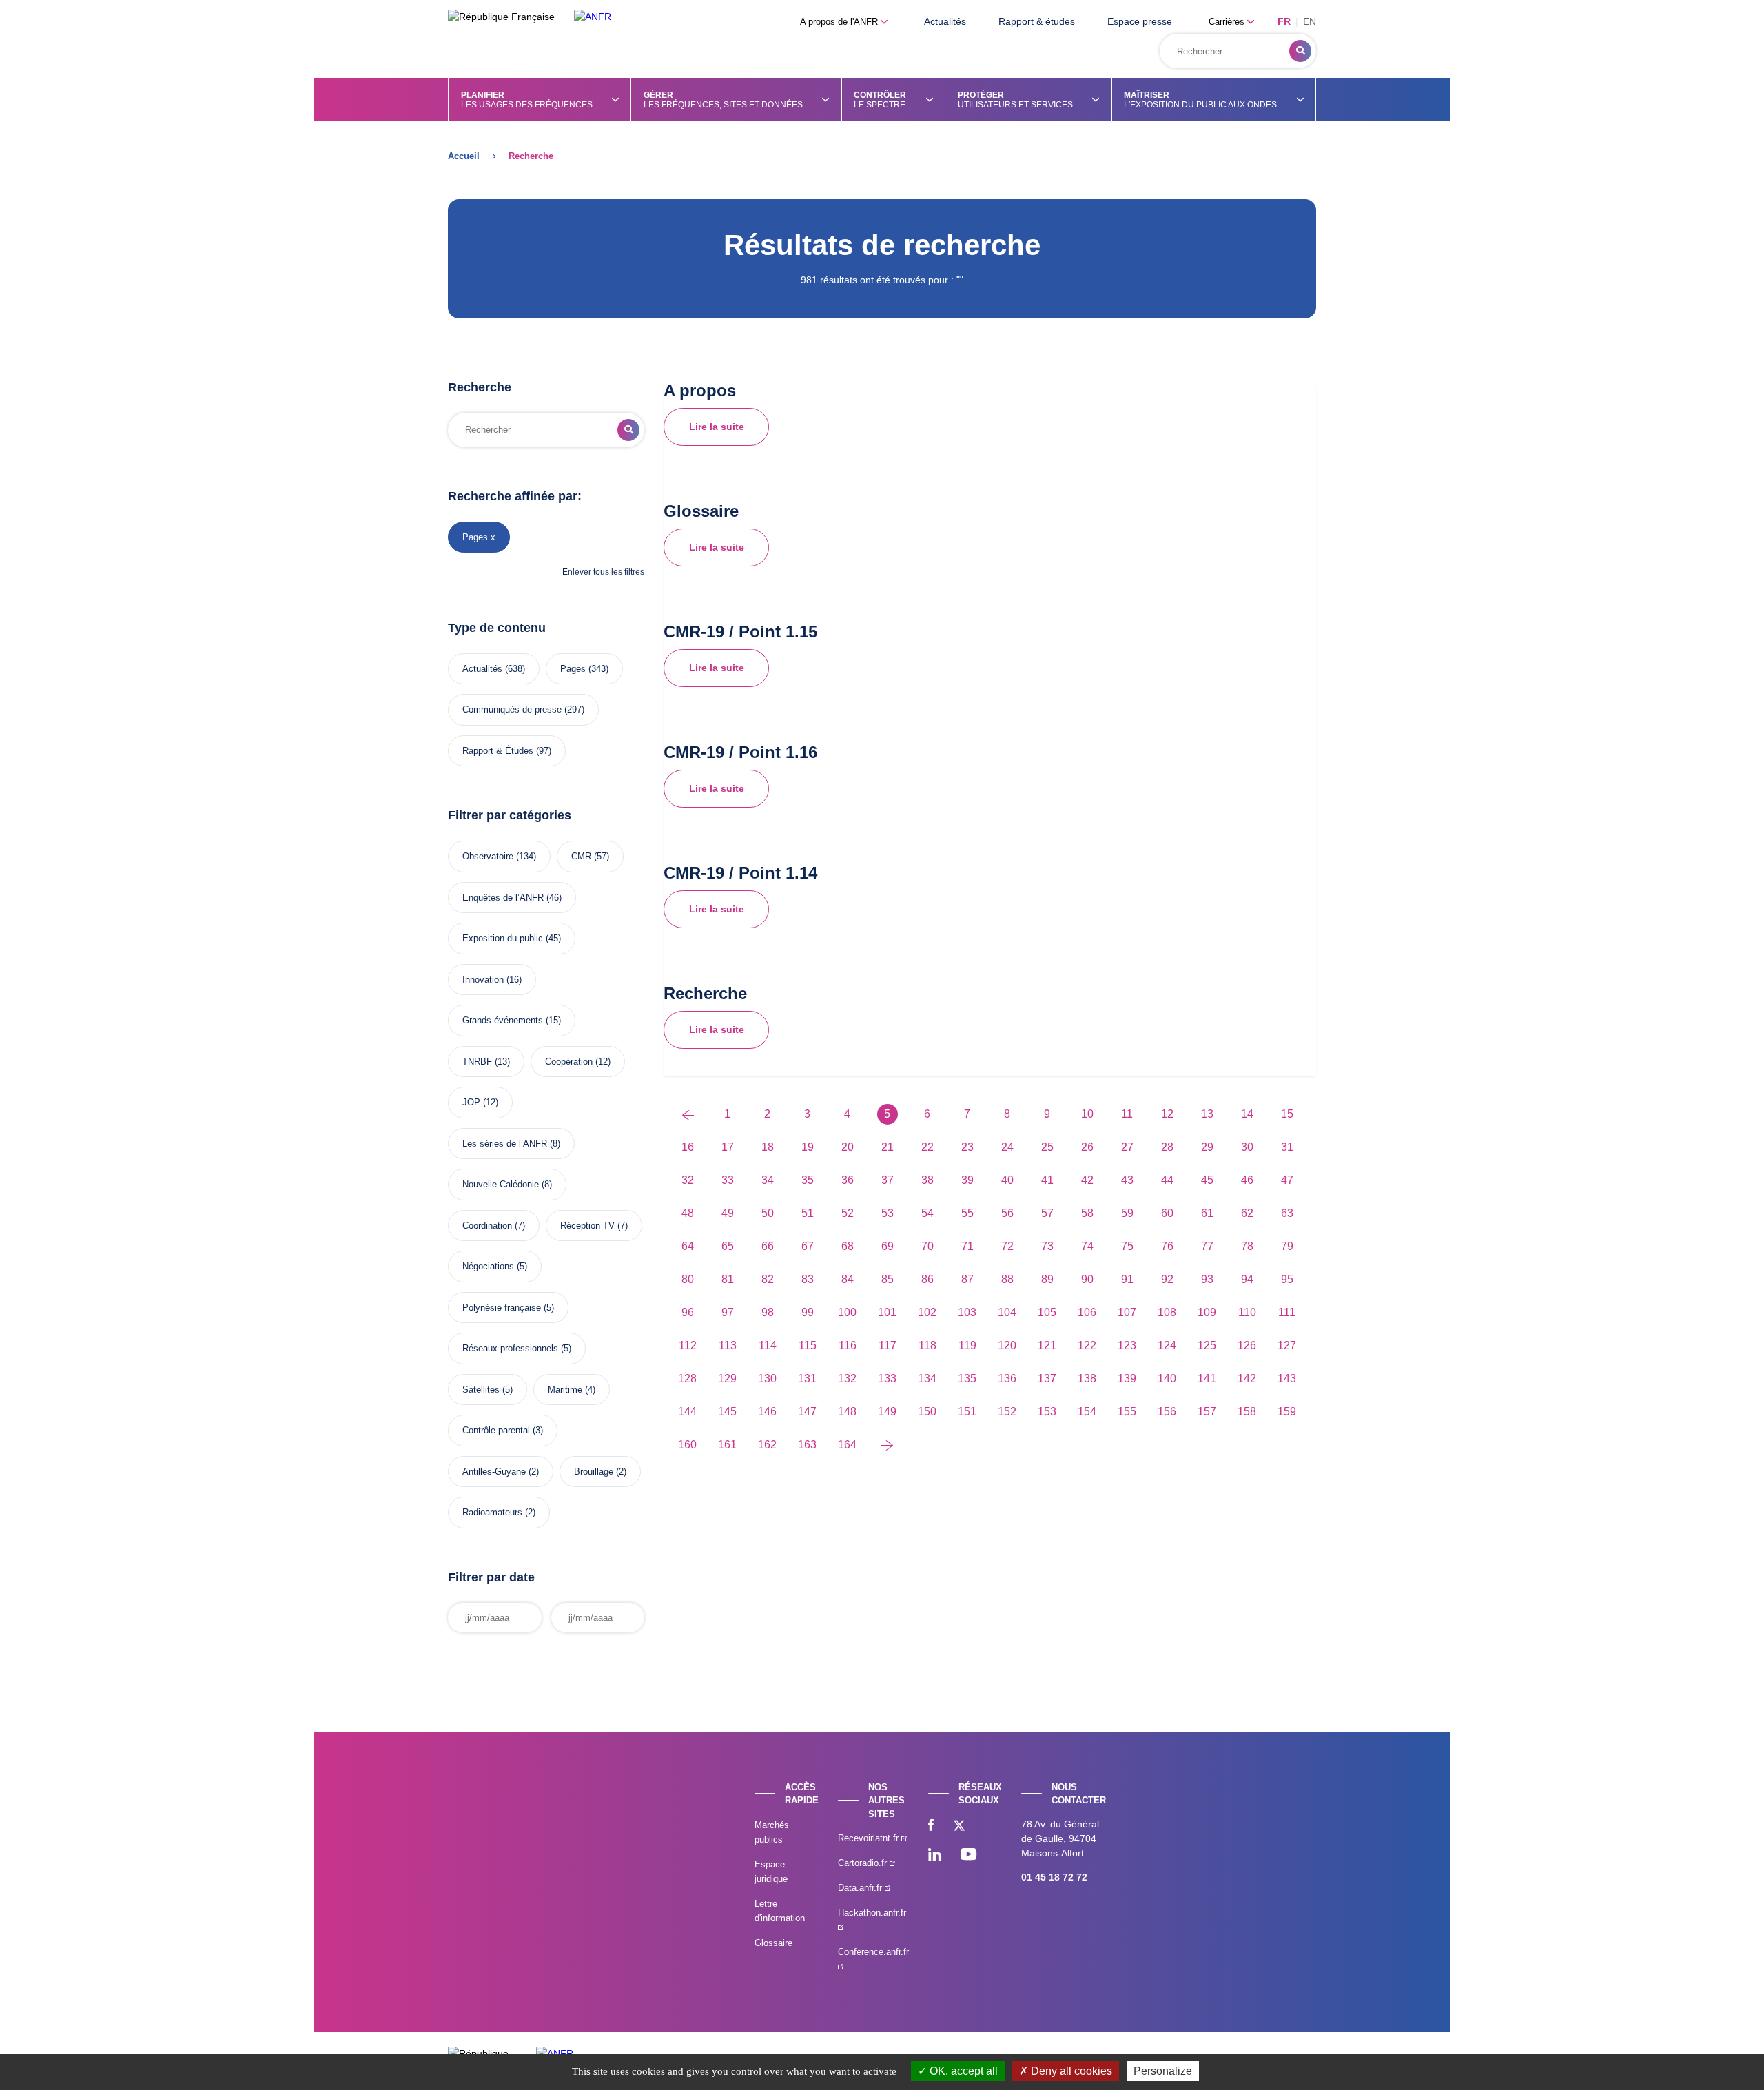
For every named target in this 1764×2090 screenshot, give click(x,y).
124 (1167, 1345)
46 (1247, 1180)
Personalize (1163, 2071)
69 (888, 1246)
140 (1167, 1379)
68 (848, 1246)
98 (768, 1312)
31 (1287, 1147)
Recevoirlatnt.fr (870, 1838)
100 (847, 1312)
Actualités (945, 21)
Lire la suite (717, 427)
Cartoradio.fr (864, 1863)
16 (688, 1147)
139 (1127, 1379)
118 (927, 1345)
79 (1287, 1246)
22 (927, 1147)
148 (847, 1412)
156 (1167, 1412)
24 (1007, 1147)
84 (848, 1279)
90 (1087, 1279)
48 (688, 1213)
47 (1287, 1180)
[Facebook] (931, 1827)
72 (1007, 1246)
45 (1207, 1180)
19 (808, 1147)
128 (687, 1379)
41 (1047, 1180)
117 (888, 1345)
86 (927, 1279)
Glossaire (773, 1943)
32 (688, 1180)
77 (1207, 1246)
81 (728, 1279)
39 (967, 1180)
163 (807, 1445)
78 (1247, 1246)
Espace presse (1140, 21)
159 (1287, 1412)
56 (1007, 1213)
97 (728, 1312)
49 (728, 1213)
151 (967, 1412)
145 (727, 1412)
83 (808, 1279)
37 (888, 1180)
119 (967, 1345)
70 (927, 1246)
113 (728, 1345)
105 (1047, 1312)
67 (808, 1246)
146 (767, 1412)
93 (1207, 1279)
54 (927, 1213)
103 (967, 1312)
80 (688, 1279)
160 (687, 1445)
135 (967, 1379)
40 (1007, 1180)
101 (887, 1312)
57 (1047, 1213)
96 (688, 1312)
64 (688, 1246)
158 (1247, 1412)
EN (1310, 21)
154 (1087, 1412)
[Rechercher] (1300, 51)
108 (1167, 1312)
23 (967, 1147)
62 (1247, 1213)
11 (1127, 1114)
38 (927, 1180)
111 (1287, 1312)
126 (1247, 1345)
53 (888, 1213)
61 (1207, 1213)
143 (1287, 1379)
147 (807, 1412)
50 (768, 1213)
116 (848, 1345)
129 (727, 1379)
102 (927, 1312)
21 (888, 1147)
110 (1247, 1312)
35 (808, 1180)
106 (1087, 1312)
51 (808, 1213)
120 (1007, 1345)
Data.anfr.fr (861, 1888)
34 (768, 1180)
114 (768, 1345)
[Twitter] (959, 1827)
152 (1007, 1412)
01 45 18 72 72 (1054, 1877)
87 (967, 1279)
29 (1207, 1147)
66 (768, 1246)
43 (1127, 1180)
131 (807, 1379)
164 (847, 1445)
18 (768, 1147)
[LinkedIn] (935, 1856)
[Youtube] (968, 1856)
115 (808, 1345)
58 (1087, 1213)
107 (1127, 1312)
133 (887, 1379)
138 (1087, 1379)
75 (1127, 1246)
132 (847, 1379)
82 (768, 1279)
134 (927, 1379)
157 (1207, 1412)
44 (1167, 1180)
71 (967, 1246)
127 (1287, 1345)
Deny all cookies (1070, 2071)
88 (1007, 1279)
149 (887, 1412)
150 (927, 1412)
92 (1167, 1279)
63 (1287, 1213)
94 (1247, 1279)
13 (1207, 1114)
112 (688, 1345)
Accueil (464, 156)
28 (1167, 1147)
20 (848, 1147)
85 (888, 1279)
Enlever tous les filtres (603, 572)
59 (1127, 1213)
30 (1247, 1147)
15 (1287, 1114)
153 (1047, 1412)
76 (1167, 1246)
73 (1047, 1246)
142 (1247, 1379)
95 (1287, 1279)
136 (1007, 1379)
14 (1247, 1114)
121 (1047, 1345)
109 (1207, 1312)
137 (1047, 1379)
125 (1207, 1345)
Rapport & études (1037, 21)
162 (767, 1445)
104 (1007, 1312)
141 (1207, 1379)
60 (1167, 1213)
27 (1127, 1147)
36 (848, 1180)
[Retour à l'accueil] (593, 17)
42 (1087, 1180)
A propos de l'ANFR (840, 22)
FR (1284, 21)
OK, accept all (962, 2071)
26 (1087, 1147)
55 (967, 1213)
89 (1047, 1279)
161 (727, 1445)
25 (1047, 1147)
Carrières (1228, 22)
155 (1127, 1412)
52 (848, 1213)
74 (1087, 1246)
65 (728, 1246)
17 (728, 1147)
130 (767, 1379)
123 (1127, 1345)
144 (687, 1412)
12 (1167, 1114)
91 (1127, 1279)
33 (728, 1180)
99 (808, 1312)
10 (1087, 1114)
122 (1087, 1345)
